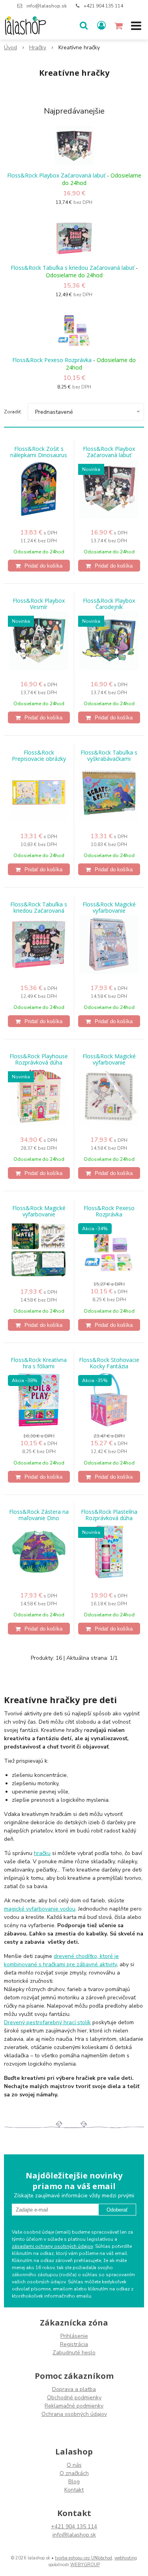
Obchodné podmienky (74, 2398)
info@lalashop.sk (47, 6)
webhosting (126, 2558)
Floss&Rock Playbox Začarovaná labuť (56, 175)
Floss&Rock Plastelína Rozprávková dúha (109, 1515)
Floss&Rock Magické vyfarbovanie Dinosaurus (39, 1214)
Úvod (10, 48)
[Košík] (119, 26)
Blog (74, 2482)
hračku (42, 1853)
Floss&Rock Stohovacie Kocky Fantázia (109, 1363)
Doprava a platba (74, 2389)
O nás (74, 2465)
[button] (84, 26)
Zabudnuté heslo (74, 2353)
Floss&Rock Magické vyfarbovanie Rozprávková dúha (109, 1063)
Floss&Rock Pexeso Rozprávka (52, 360)
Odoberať (117, 2210)
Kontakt (74, 2490)
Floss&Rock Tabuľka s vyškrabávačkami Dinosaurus (109, 759)
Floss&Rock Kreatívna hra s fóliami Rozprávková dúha (39, 1366)
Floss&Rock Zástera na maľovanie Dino (39, 1515)
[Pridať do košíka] (39, 566)
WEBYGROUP (85, 2565)
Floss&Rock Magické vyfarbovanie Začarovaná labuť (109, 911)
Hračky (38, 48)
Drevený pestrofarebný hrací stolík (47, 2022)
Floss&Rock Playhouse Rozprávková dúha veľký (39, 1063)
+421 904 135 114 (103, 6)
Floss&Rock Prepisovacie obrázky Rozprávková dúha (39, 759)
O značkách (74, 2473)
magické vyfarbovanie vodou (40, 1909)
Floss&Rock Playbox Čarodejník (109, 604)
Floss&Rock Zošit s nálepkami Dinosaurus (39, 452)
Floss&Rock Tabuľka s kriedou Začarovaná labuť (72, 268)
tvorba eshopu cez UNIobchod (83, 2558)
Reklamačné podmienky (74, 2406)
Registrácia (74, 2344)
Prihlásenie (74, 2336)
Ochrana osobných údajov (74, 2414)
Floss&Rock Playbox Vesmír (39, 604)
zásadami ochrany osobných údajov (52, 2246)
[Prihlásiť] (101, 26)
